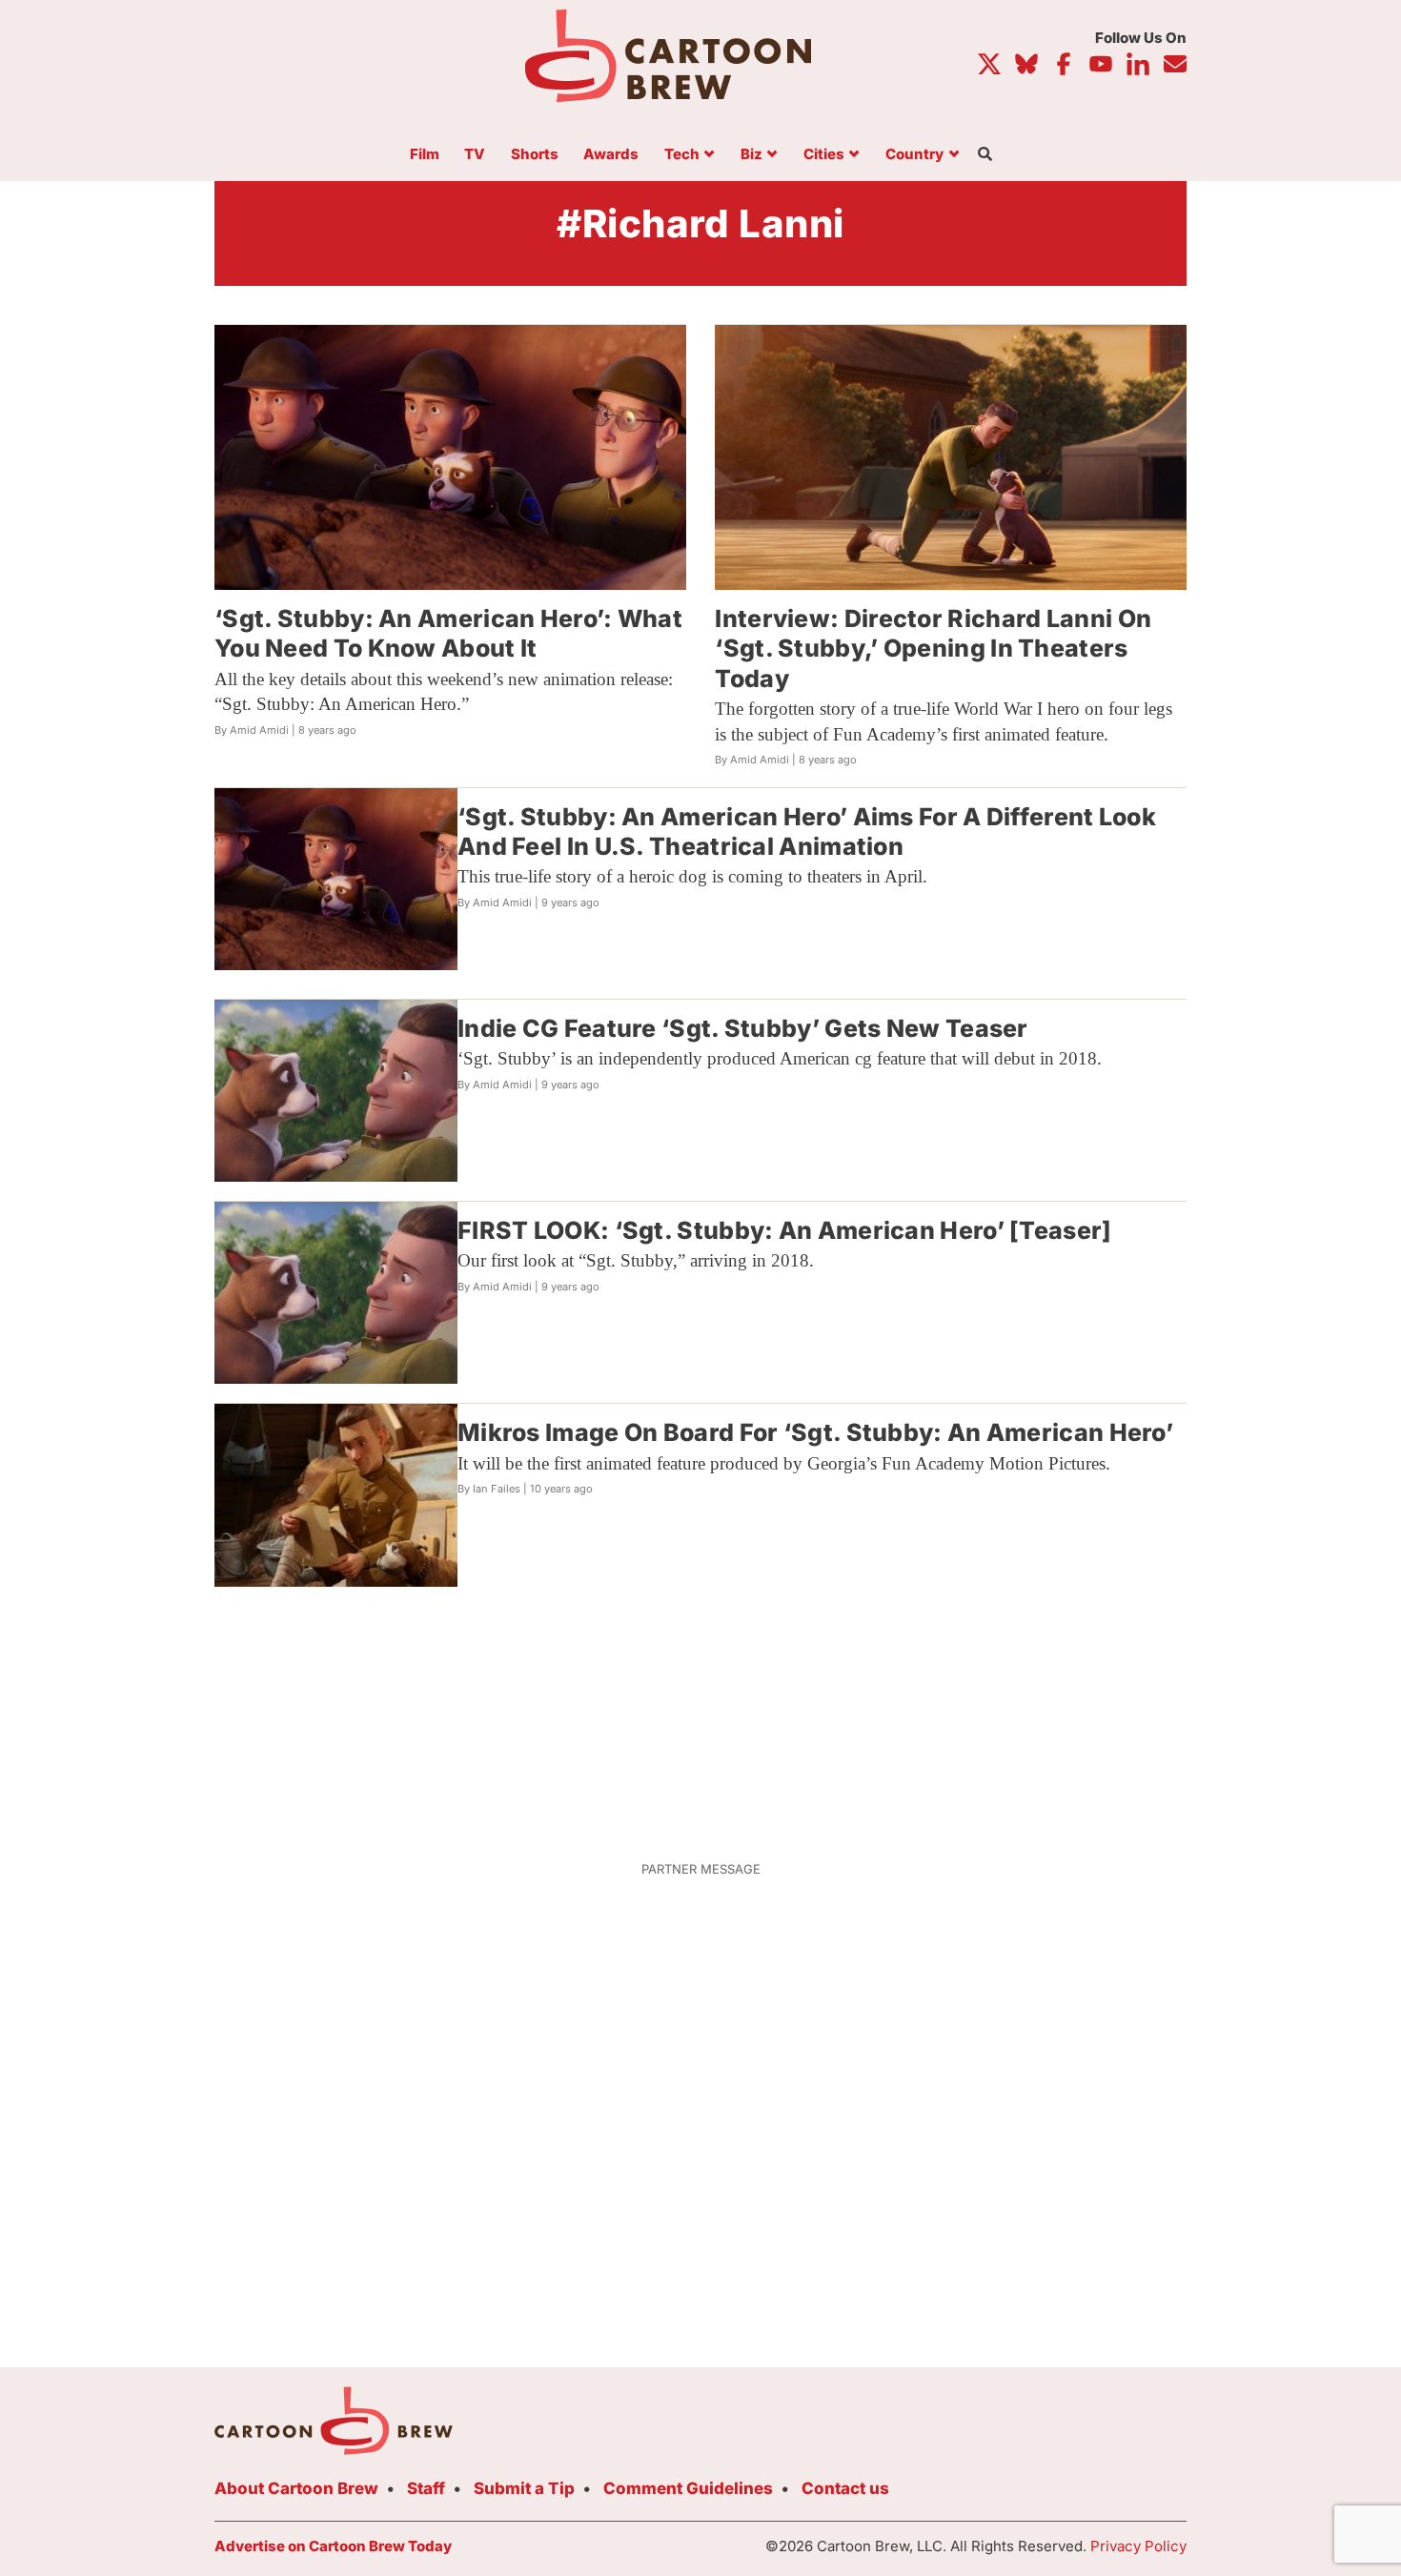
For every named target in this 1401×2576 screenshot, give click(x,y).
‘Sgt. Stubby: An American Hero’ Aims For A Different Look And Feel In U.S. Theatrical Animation (807, 832)
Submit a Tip (524, 2488)
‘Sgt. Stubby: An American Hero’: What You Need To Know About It (448, 633)
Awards (611, 155)
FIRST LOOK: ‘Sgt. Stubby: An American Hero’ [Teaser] (785, 1230)
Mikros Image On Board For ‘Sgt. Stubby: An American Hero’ (815, 1432)
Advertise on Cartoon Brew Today (333, 2546)
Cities (824, 155)
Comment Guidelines (688, 2488)
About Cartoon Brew (296, 2488)
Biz (751, 155)
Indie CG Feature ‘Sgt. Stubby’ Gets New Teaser (743, 1028)
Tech (682, 155)
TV (475, 155)
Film (425, 155)
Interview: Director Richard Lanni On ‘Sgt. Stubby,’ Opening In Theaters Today (933, 649)
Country (914, 155)
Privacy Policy (1138, 2546)
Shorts (535, 155)
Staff (426, 2488)
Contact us (845, 2488)
